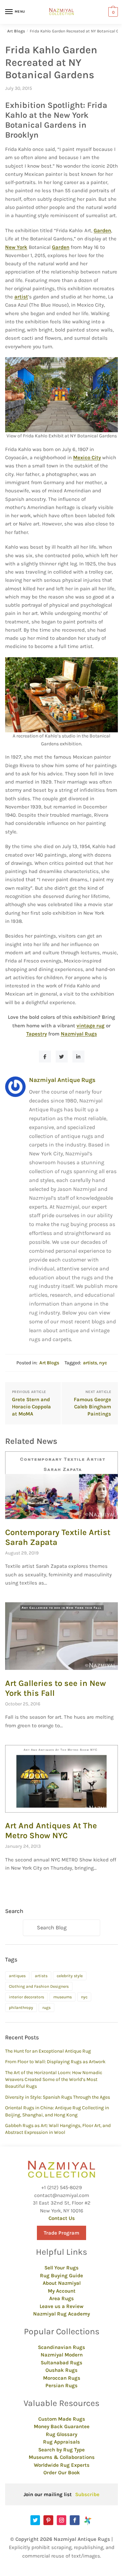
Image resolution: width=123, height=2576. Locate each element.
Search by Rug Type (61, 2450)
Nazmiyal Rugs (79, 1034)
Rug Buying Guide (61, 2276)
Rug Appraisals (61, 2442)
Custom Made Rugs (62, 2419)
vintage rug (91, 1026)
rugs (46, 2008)
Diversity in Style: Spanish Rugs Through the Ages (58, 2097)
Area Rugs (61, 2298)
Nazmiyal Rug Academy (61, 2314)
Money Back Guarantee (62, 2426)
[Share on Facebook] (45, 1057)
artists (90, 1363)
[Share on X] (62, 1057)
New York (16, 247)
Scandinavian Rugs (61, 2347)
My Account (62, 2291)
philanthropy (21, 2008)
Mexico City (87, 458)
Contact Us (62, 2218)
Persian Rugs (61, 2385)
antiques (17, 1976)
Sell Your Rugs (61, 2268)
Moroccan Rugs (62, 2378)
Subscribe (87, 2494)
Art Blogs (16, 31)
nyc (103, 1363)
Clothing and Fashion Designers (39, 1986)
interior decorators (26, 1997)
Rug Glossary (61, 2434)
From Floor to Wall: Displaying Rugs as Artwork (55, 2062)
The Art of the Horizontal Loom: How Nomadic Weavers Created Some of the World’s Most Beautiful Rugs (54, 2080)
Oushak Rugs (61, 2370)
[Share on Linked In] (78, 1057)
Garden (102, 230)
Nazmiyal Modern (62, 2355)
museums (63, 1997)
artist (21, 297)
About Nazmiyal (62, 2283)
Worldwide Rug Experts (62, 2465)
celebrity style (70, 1976)
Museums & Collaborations (62, 2457)
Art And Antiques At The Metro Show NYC (51, 1831)
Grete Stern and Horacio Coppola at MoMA (31, 1407)
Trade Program (61, 2233)
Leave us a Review (61, 2306)
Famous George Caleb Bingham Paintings (92, 1407)
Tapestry (37, 1034)
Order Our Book (62, 2473)
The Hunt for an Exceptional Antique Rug (48, 2051)
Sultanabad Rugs (61, 2363)
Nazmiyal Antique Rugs (62, 1080)
